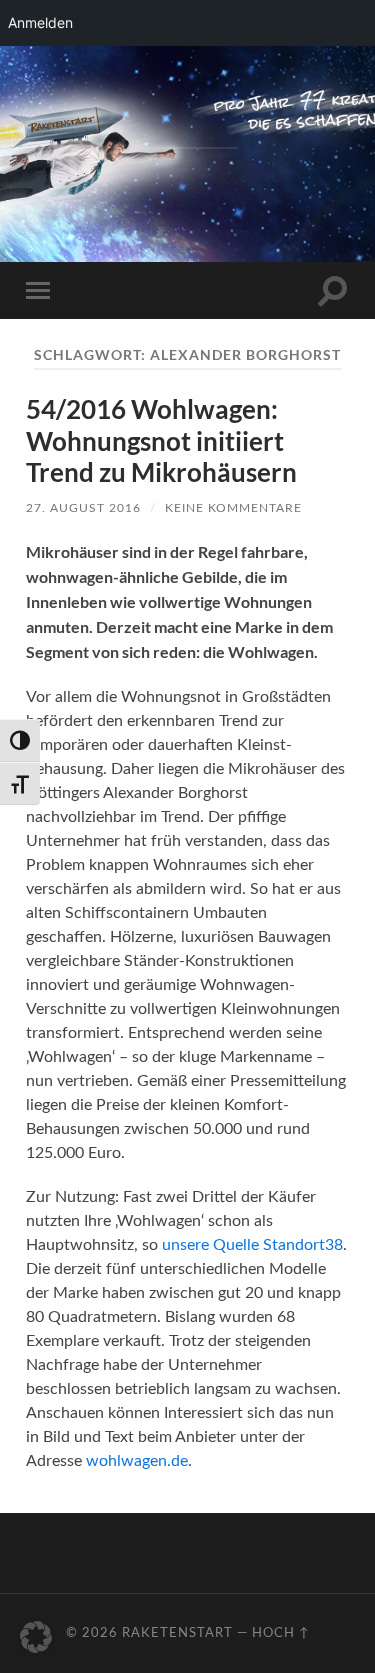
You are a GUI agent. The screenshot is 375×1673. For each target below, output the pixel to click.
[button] (36, 1637)
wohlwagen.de (137, 1461)
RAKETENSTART (187, 119)
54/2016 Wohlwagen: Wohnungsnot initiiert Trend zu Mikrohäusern (161, 440)
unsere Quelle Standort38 (252, 1245)
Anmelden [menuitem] (40, 22)
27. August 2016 (83, 508)
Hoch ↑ (281, 1633)
